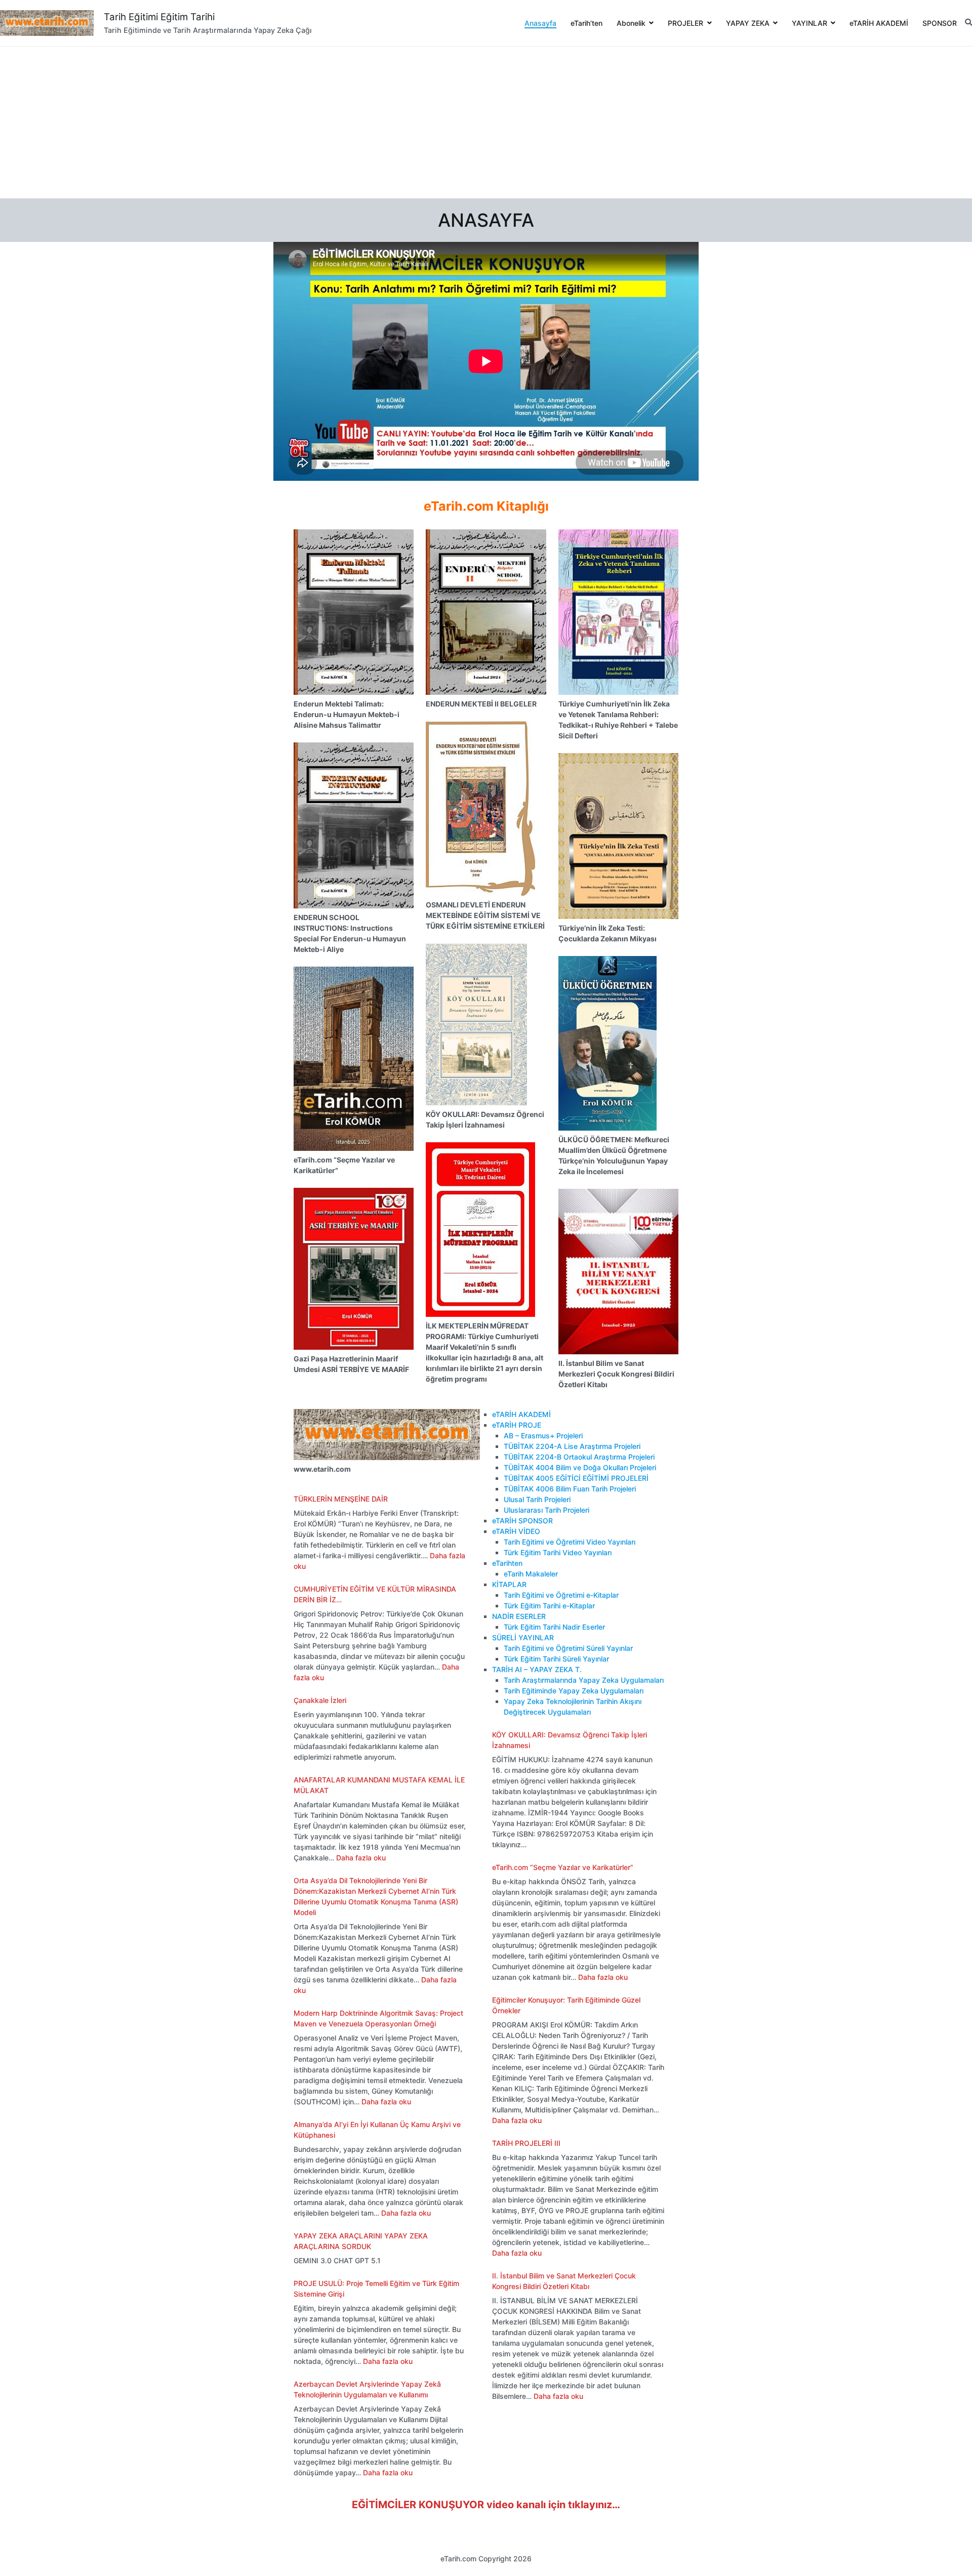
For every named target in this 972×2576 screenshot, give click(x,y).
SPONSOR (940, 23)
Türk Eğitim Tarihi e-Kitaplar (549, 1606)
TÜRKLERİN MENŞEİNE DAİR (341, 1499)
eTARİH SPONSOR (522, 1521)
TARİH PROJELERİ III (526, 2143)
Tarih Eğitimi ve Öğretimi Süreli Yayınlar (568, 1648)
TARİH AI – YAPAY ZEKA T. (537, 1669)
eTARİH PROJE (517, 1425)
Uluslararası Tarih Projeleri (546, 1510)
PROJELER (685, 23)
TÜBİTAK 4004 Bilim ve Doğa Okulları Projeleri (580, 1467)
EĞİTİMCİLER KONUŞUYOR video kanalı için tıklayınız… (486, 2505)
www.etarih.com (322, 1469)
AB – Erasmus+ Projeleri (543, 1436)
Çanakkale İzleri (320, 1700)
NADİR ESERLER (519, 1616)
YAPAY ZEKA (748, 23)
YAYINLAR (809, 23)
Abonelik (631, 23)
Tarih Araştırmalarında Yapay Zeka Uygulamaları (584, 1680)
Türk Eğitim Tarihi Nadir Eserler (554, 1627)
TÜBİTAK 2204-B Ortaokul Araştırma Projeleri (579, 1457)
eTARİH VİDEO (516, 1531)
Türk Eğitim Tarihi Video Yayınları (558, 1552)
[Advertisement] (486, 122)
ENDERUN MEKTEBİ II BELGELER (481, 704)
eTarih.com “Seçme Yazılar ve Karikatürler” (563, 1867)
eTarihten (507, 1563)
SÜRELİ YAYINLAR (523, 1637)
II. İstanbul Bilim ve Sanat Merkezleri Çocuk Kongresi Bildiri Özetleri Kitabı (616, 1374)
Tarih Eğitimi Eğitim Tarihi (159, 17)
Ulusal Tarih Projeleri (537, 1499)
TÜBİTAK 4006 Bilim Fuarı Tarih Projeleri (570, 1489)
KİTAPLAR (509, 1584)
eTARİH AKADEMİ (879, 23)
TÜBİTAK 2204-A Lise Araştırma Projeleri (572, 1446)
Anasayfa (540, 23)
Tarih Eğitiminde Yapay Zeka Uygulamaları (574, 1691)
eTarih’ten (586, 23)
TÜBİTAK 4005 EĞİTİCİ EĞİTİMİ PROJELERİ (576, 1478)
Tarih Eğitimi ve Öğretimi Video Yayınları (570, 1542)
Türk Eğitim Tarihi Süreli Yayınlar (556, 1659)
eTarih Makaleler (531, 1574)
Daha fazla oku (361, 1858)
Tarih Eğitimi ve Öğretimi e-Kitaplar (561, 1595)
